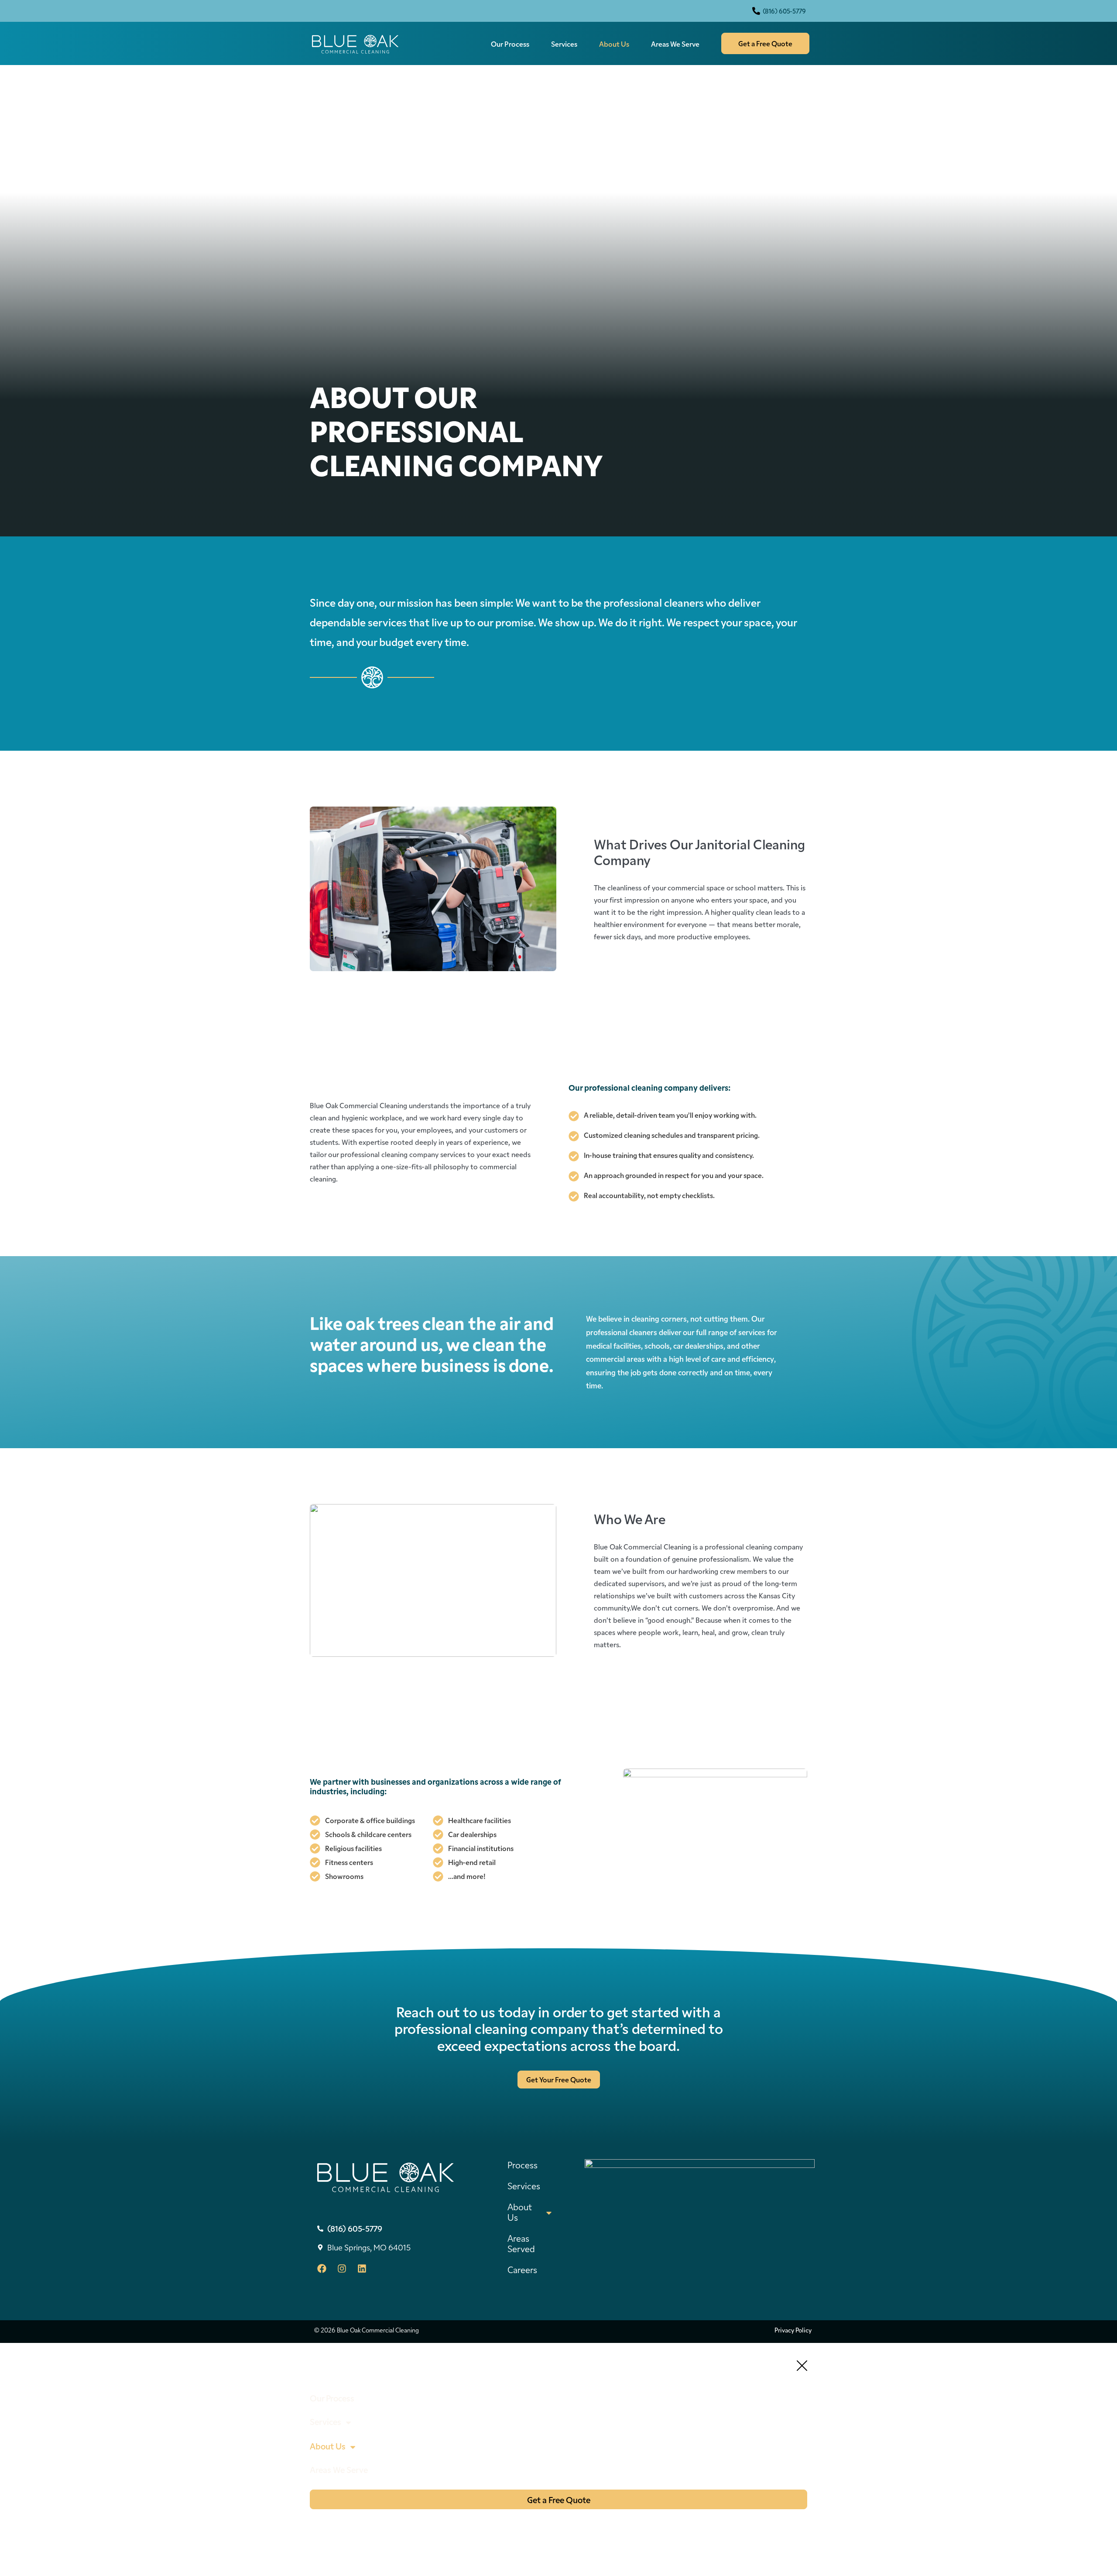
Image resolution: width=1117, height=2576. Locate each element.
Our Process (510, 44)
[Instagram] (342, 2269)
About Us (614, 44)
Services (564, 44)
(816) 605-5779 (784, 11)
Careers (522, 2269)
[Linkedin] (362, 2269)
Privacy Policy (793, 2330)
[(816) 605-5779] (756, 11)
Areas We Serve (675, 44)
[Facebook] (322, 2269)
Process (523, 2164)
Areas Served (521, 2243)
